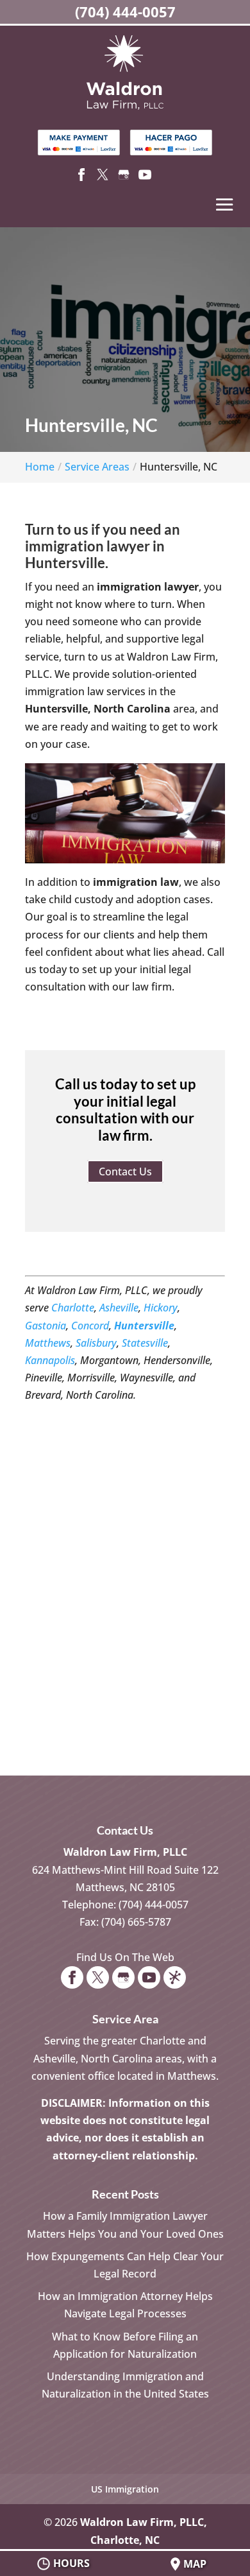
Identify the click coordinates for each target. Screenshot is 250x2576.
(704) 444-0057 (125, 12)
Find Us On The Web (125, 1957)
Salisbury (96, 1343)
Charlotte (73, 1308)
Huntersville (144, 1326)
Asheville (119, 1308)
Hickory (161, 1308)
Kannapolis (50, 1360)
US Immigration (125, 2489)
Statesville (145, 1343)
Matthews (48, 1343)
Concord (90, 1326)
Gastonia (46, 1326)
